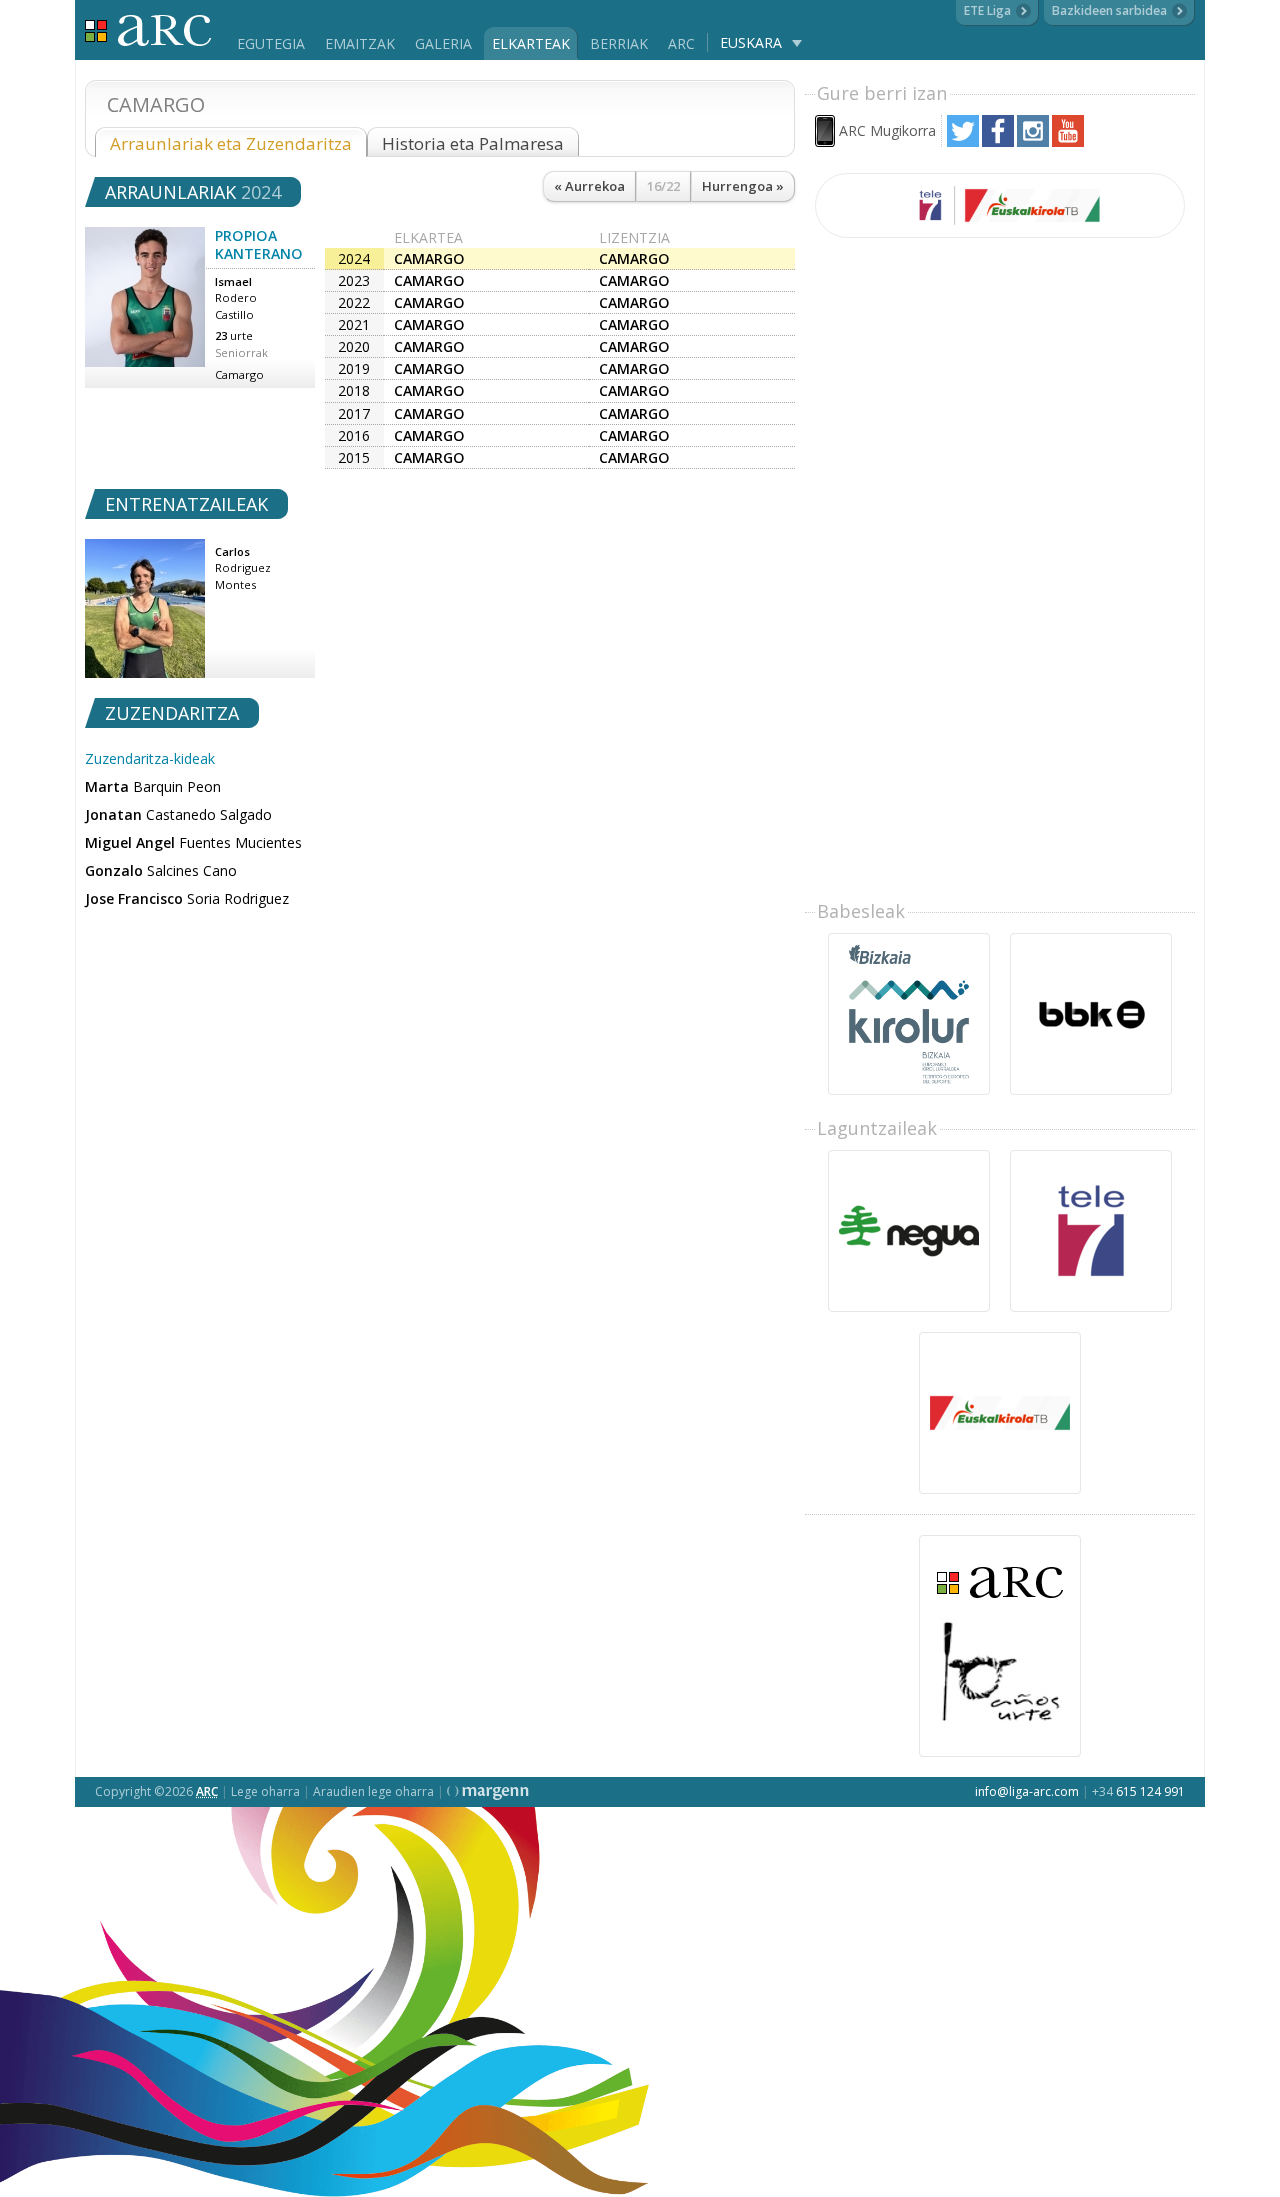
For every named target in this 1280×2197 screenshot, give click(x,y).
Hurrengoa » (743, 186)
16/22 (663, 186)
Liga (148, 30)
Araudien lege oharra (373, 1791)
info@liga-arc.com (1027, 1791)
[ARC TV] (1000, 205)
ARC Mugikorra (887, 130)
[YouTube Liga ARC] (1068, 141)
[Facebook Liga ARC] (998, 141)
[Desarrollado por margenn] (488, 1791)
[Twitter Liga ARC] (963, 141)
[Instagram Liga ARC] (1033, 141)
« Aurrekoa (589, 186)
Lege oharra (265, 1791)
